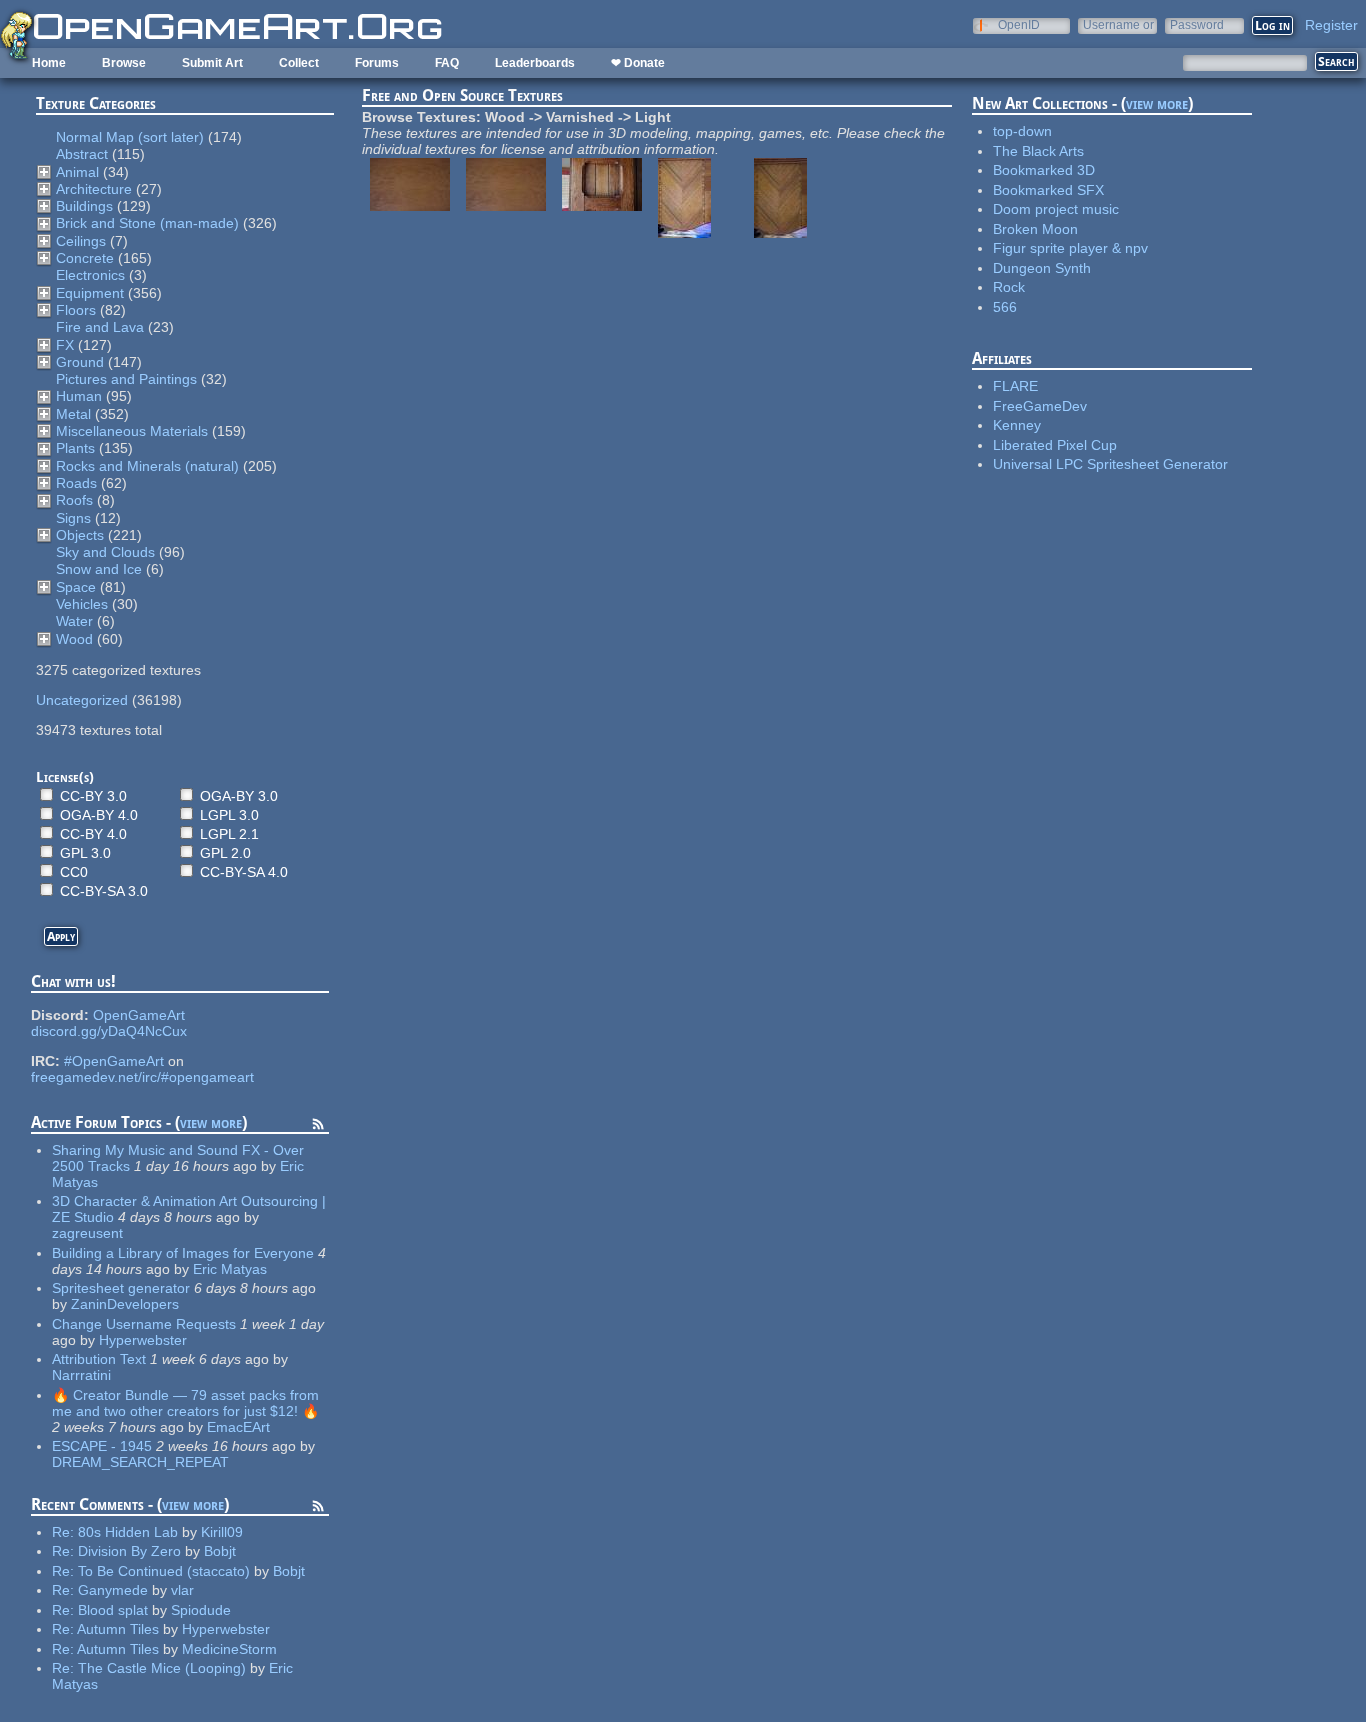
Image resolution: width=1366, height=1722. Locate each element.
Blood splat (113, 1610)
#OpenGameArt (114, 1061)
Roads (76, 483)
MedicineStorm (229, 1649)
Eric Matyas (230, 1269)
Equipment (90, 293)
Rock (1009, 287)
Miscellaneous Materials (132, 431)
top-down (1022, 131)
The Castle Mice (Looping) (162, 1668)
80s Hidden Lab (128, 1532)
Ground (80, 362)
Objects (80, 535)
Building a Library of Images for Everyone (183, 1253)
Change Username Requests (144, 1324)
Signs (73, 518)
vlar (182, 1590)
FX (65, 345)
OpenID (1019, 24)
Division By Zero (129, 1551)
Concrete (85, 258)
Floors (76, 310)
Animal (77, 172)
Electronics (90, 275)
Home (49, 63)
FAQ (447, 63)
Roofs (74, 500)
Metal (73, 414)
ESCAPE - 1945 (102, 1446)
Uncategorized (82, 700)
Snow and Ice (99, 569)
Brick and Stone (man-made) (147, 223)
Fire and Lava (100, 327)
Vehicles (82, 604)
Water (74, 621)
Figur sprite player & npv (1070, 248)
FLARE (1015, 386)
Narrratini (81, 1375)
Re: (65, 1532)
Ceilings (81, 241)
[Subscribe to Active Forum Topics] (318, 1127)
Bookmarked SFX (1048, 190)
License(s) (65, 777)
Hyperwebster (143, 1340)
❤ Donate (638, 63)
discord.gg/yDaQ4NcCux (109, 1031)
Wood (74, 639)
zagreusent (87, 1233)
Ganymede (113, 1590)
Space (76, 587)
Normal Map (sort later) (130, 137)
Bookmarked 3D (1044, 170)
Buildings (84, 206)
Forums (377, 63)
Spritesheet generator (121, 1288)
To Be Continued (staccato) (164, 1571)
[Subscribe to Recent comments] (318, 1509)
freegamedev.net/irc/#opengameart (142, 1077)
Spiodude (201, 1610)
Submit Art (212, 63)
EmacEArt (238, 1427)
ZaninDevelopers (125, 1304)
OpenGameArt (139, 1015)
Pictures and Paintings (126, 379)
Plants (75, 448)
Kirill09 (222, 1532)
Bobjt (220, 1551)
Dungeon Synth (1042, 268)
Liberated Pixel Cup (1055, 445)
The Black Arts (1038, 151)
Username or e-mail (1118, 24)
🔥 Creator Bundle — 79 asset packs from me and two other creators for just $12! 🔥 (185, 1403)
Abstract (82, 154)
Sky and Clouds (105, 552)
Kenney (1017, 425)
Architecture (94, 189)
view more (211, 1122)
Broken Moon (1035, 229)
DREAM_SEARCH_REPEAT (140, 1462)
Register (1331, 25)
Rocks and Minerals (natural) (147, 466)
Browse (124, 63)
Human (79, 396)
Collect (299, 63)
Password (1197, 24)
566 (1005, 307)
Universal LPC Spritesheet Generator (1110, 464)
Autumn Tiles (118, 1629)
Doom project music (1056, 209)
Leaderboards (535, 63)
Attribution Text (99, 1359)
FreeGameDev (1040, 406)
